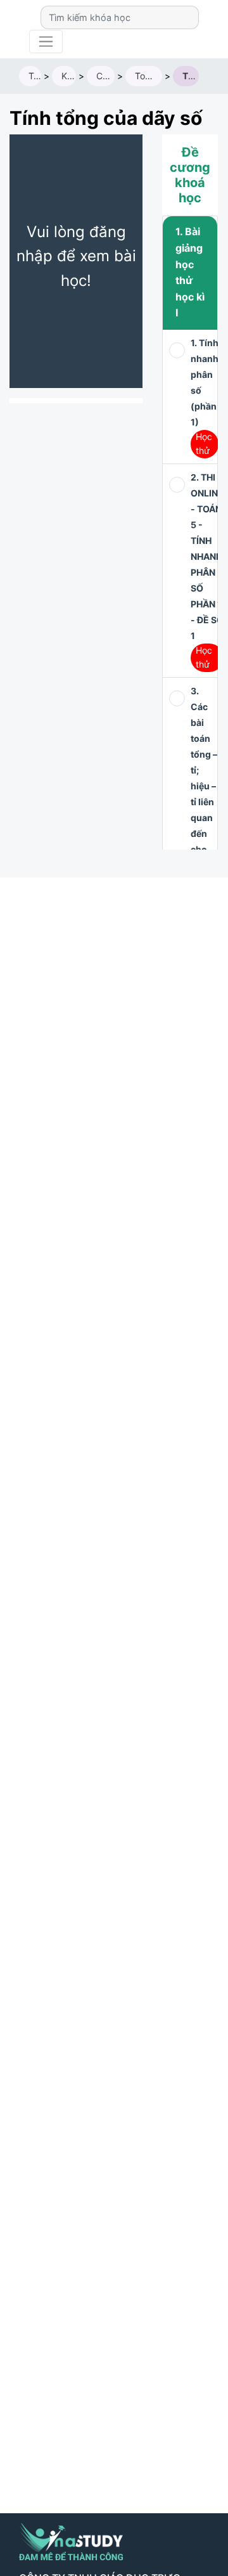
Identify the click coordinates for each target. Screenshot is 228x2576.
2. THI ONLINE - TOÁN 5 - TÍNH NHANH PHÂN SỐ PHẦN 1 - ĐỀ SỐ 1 (207, 556)
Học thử (204, 443)
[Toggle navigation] (46, 42)
